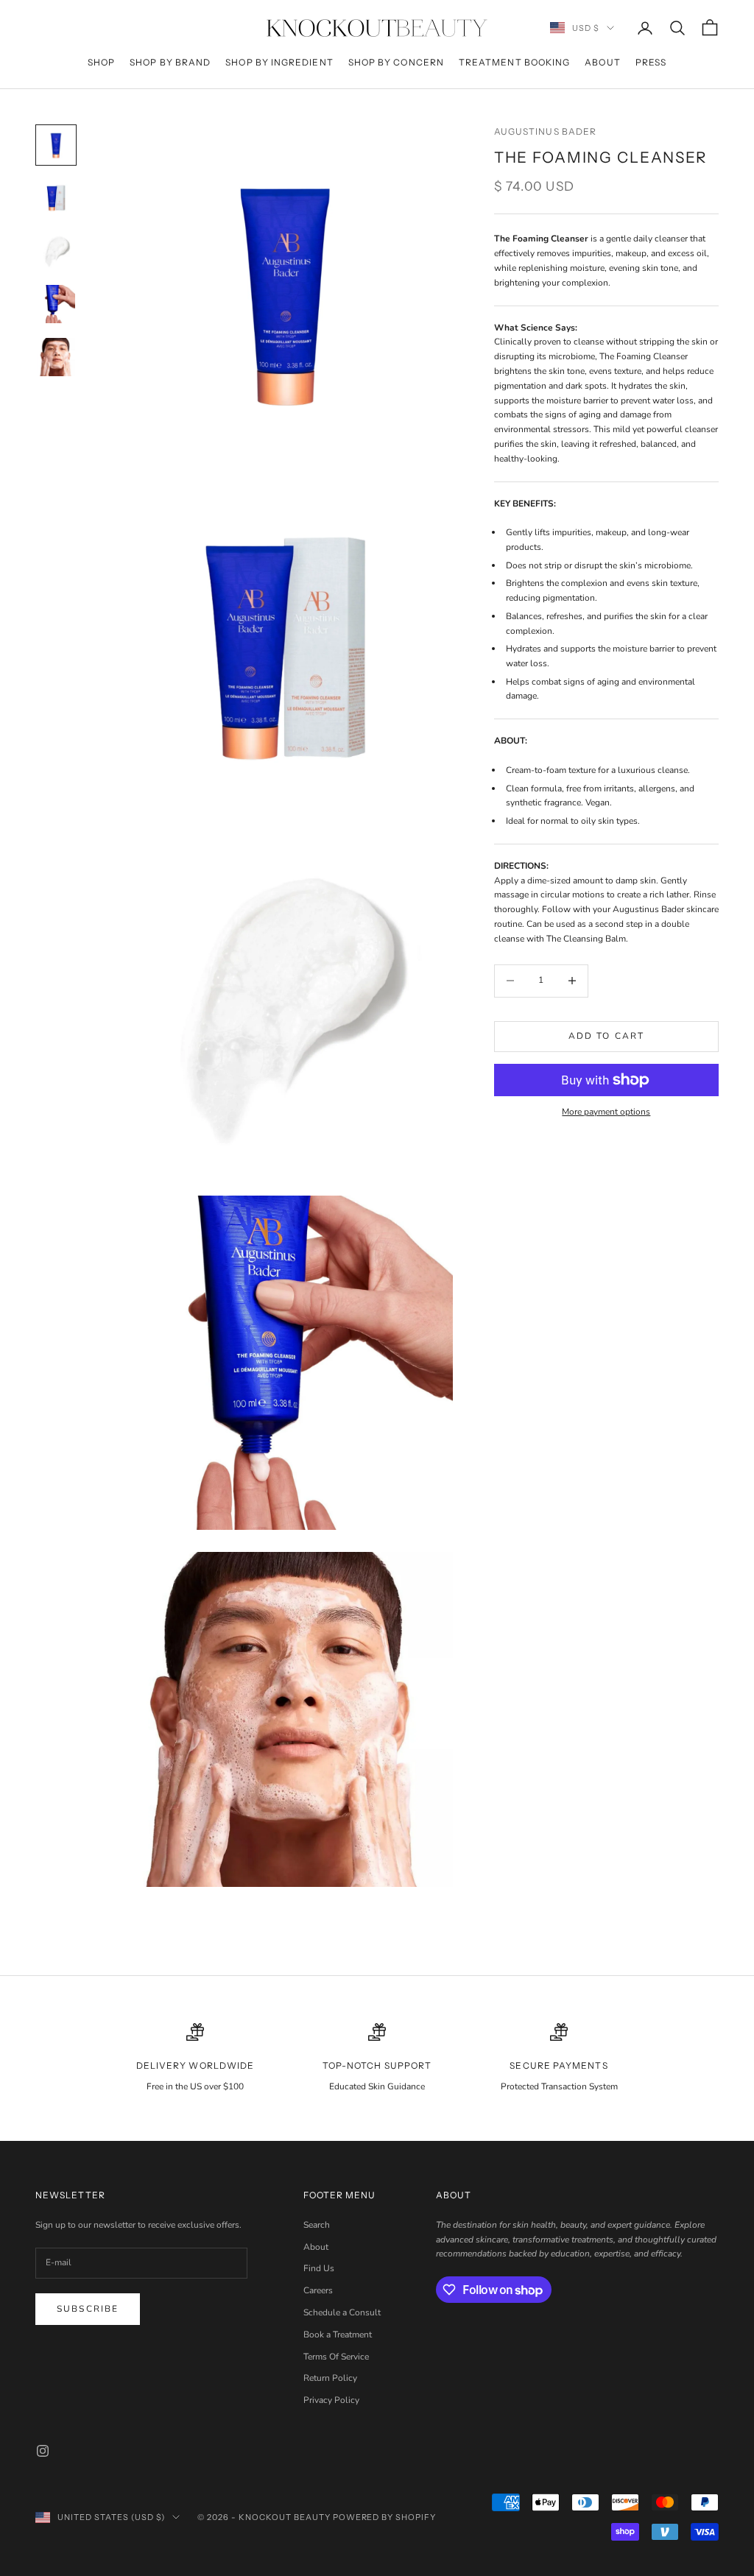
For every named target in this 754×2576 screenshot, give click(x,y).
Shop (101, 62)
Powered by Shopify (385, 2517)
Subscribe (88, 2309)
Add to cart (607, 1036)
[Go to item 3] (56, 251)
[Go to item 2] (56, 198)
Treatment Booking (514, 62)
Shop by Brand (170, 62)
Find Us (319, 2268)
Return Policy (330, 2378)
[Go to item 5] (56, 357)
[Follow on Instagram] (43, 2451)
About (602, 62)
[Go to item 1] (56, 145)
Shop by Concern (396, 62)
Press (651, 62)
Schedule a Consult (342, 2312)
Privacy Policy (331, 2400)
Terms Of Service (336, 2357)
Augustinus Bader (545, 131)
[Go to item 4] (56, 304)
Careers (318, 2290)
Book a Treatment (338, 2335)
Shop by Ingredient (279, 62)
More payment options (606, 1112)
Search (317, 2225)
